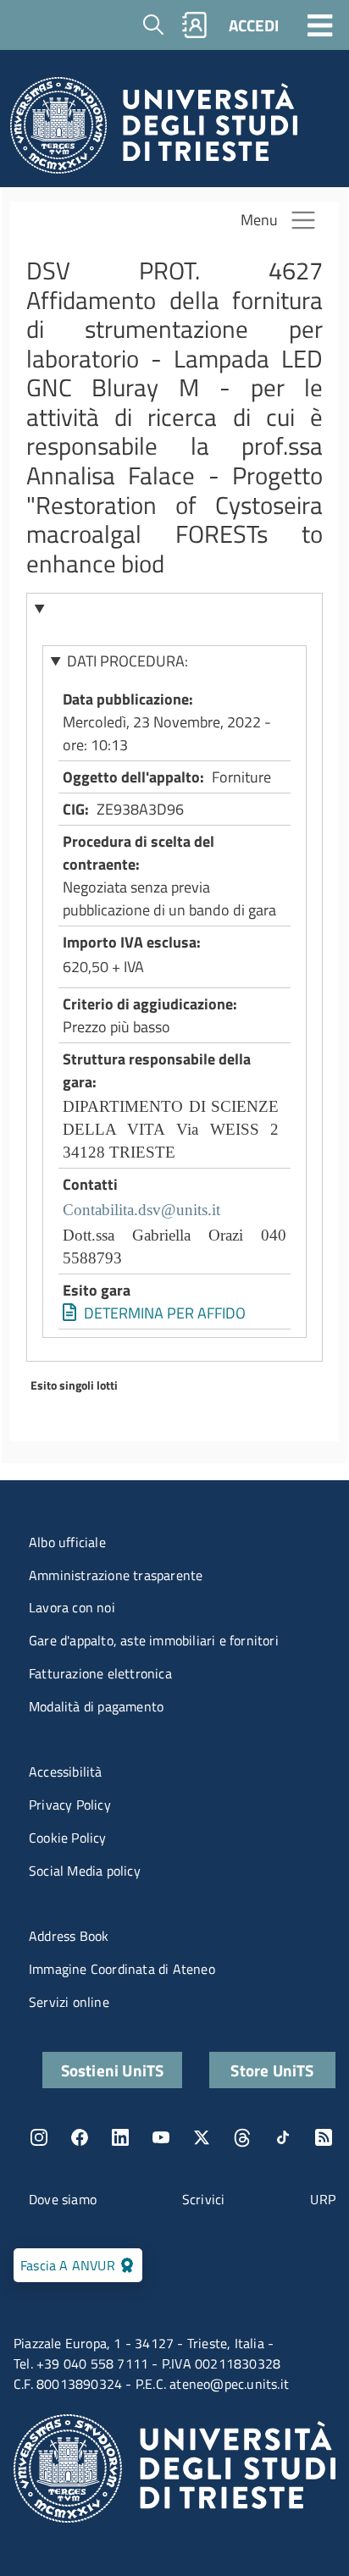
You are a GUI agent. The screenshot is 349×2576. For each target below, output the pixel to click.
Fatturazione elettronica (100, 1673)
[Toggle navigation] (320, 25)
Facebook (80, 2137)
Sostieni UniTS (113, 2070)
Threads (242, 2137)
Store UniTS (272, 2070)
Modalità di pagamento (96, 1706)
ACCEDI (254, 25)
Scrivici (204, 2199)
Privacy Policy (70, 1805)
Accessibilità (66, 1772)
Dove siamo (63, 2199)
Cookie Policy (68, 1838)
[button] (175, 608)
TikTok (283, 2137)
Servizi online (69, 2002)
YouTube (161, 2137)
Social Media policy (85, 1871)
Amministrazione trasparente (116, 1575)
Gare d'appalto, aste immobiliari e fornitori (154, 1640)
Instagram (39, 2137)
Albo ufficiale (67, 1542)
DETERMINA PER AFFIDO (165, 1313)
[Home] (154, 130)
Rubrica (195, 25)
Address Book (69, 1936)
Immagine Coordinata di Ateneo (122, 1969)
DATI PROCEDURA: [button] (127, 661)
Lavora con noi (72, 1607)
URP (323, 2199)
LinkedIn (120, 2137)
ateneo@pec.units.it (229, 2384)
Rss (324, 2137)
